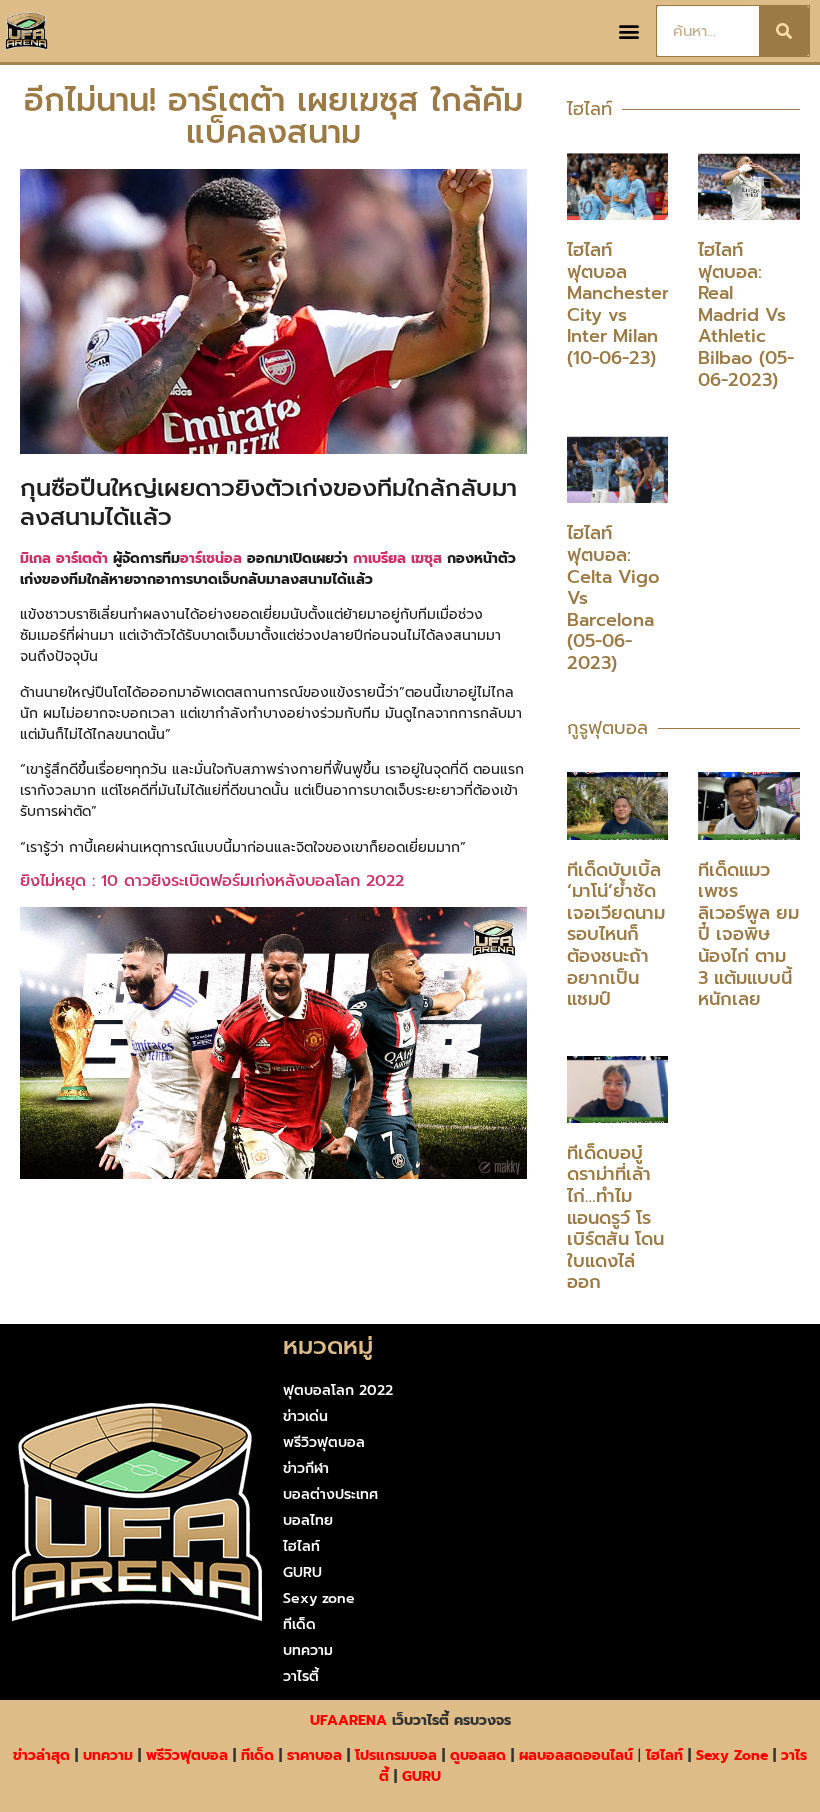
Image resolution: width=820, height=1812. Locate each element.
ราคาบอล (314, 1755)
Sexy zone (319, 1598)
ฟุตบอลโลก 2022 (338, 1390)
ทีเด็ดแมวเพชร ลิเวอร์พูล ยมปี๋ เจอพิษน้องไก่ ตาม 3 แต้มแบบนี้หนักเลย (748, 935)
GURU (302, 1572)
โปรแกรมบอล (396, 1755)
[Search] (784, 31)
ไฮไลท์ (301, 1546)
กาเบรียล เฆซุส (397, 558)
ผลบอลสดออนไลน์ (576, 1755)
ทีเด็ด (299, 1624)
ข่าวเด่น (305, 1416)
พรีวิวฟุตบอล (324, 1442)
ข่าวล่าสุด (41, 1755)
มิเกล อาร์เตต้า (64, 558)
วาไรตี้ (301, 1676)
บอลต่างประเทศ (330, 1494)
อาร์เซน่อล (211, 558)
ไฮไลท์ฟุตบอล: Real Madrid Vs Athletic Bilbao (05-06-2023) (746, 315)
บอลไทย (308, 1520)
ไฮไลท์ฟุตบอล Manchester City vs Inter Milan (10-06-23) (618, 304)
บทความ (308, 1650)
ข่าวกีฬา (306, 1468)
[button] (629, 31)
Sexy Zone (732, 1755)
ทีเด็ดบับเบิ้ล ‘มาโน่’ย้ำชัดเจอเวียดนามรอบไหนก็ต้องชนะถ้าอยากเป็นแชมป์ (616, 935)
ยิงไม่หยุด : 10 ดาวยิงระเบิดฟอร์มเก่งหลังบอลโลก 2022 (212, 881)
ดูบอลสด (478, 1755)
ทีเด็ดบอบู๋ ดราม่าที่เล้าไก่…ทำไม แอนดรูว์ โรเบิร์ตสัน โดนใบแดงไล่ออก (615, 1218)
